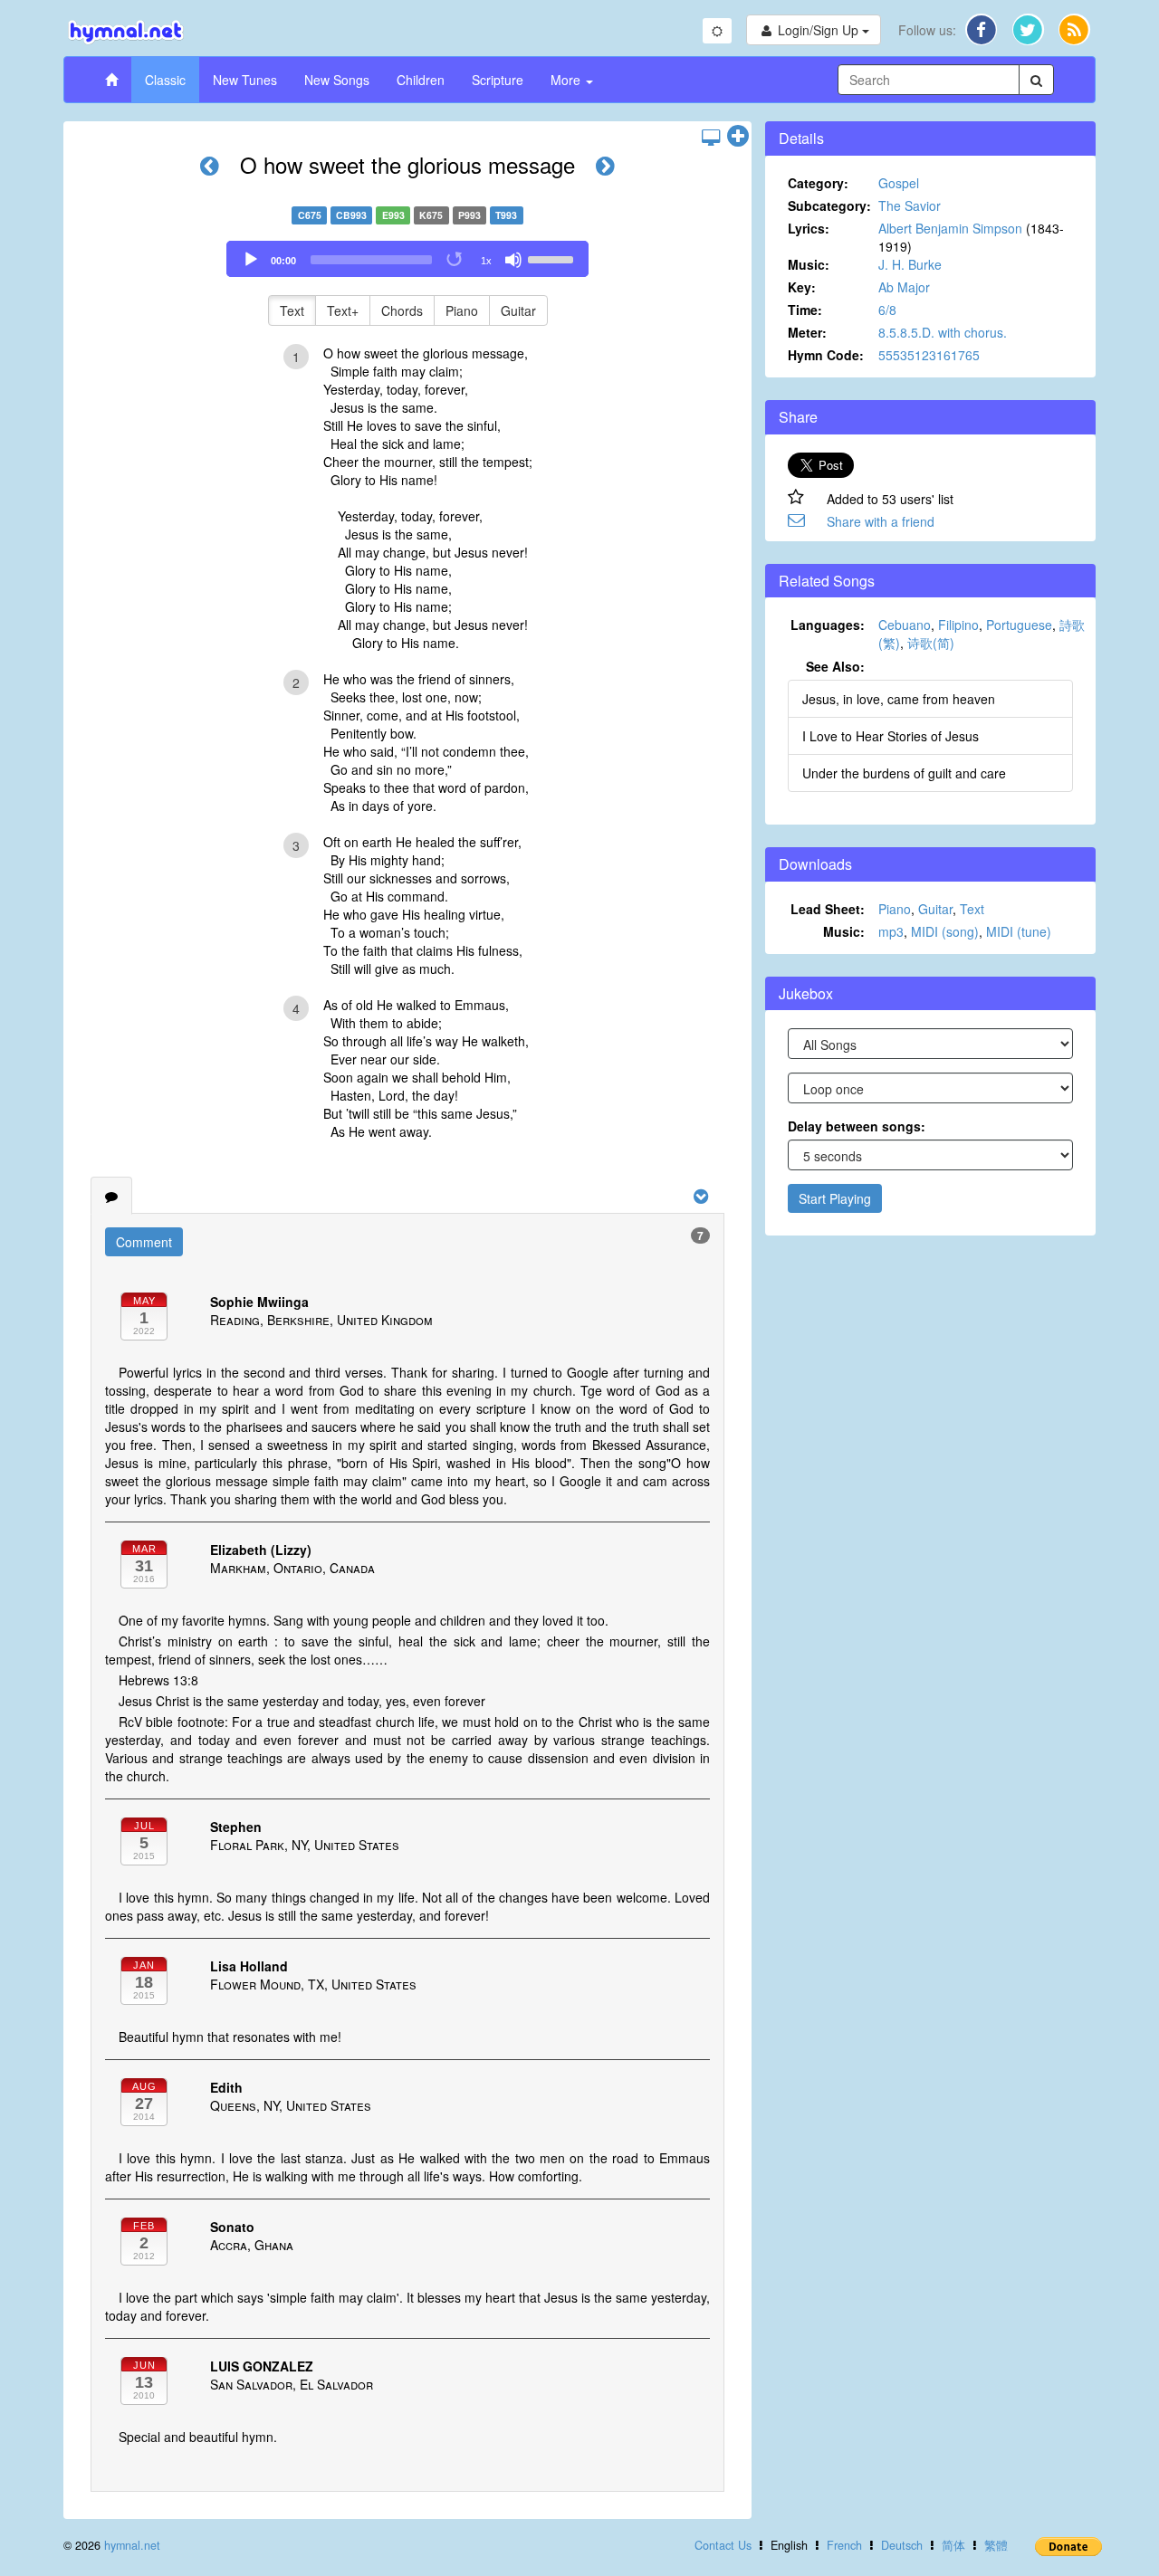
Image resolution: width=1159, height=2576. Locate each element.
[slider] (553, 258)
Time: (805, 310)
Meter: (807, 332)
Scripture (498, 80)
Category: (818, 183)
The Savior (910, 205)
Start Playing (835, 1198)
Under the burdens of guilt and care (904, 773)
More (567, 80)
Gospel (899, 183)
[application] (407, 259)
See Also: (835, 666)
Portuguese (1019, 625)
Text (292, 310)
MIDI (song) (945, 931)
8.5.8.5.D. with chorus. (943, 332)
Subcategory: (829, 205)
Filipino (958, 625)
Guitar (518, 310)
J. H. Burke (910, 264)
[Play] (251, 260)
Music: (809, 264)
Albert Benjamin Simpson (950, 228)
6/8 (887, 310)
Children (421, 80)
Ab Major (904, 287)
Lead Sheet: (828, 909)
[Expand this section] (738, 137)
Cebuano (905, 625)
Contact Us (723, 2545)
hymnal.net (132, 2545)
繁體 (996, 2545)
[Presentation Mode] (711, 137)
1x (486, 261)
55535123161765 (929, 355)
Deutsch (902, 2545)
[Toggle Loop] (455, 260)
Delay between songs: (857, 1126)
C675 (310, 215)
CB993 (351, 215)
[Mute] (513, 260)
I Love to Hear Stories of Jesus (891, 736)
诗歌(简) (931, 643)
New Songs (337, 80)
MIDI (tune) (1019, 931)
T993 (506, 215)
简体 (953, 2545)
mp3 (891, 931)
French (844, 2545)
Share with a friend (881, 521)
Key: (802, 287)
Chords (402, 310)
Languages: (828, 625)
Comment (144, 1242)
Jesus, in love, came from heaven (899, 699)
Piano (462, 310)
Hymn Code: (826, 355)
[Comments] (111, 1196)
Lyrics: (809, 228)
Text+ (343, 310)
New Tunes (245, 80)
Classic (165, 80)
